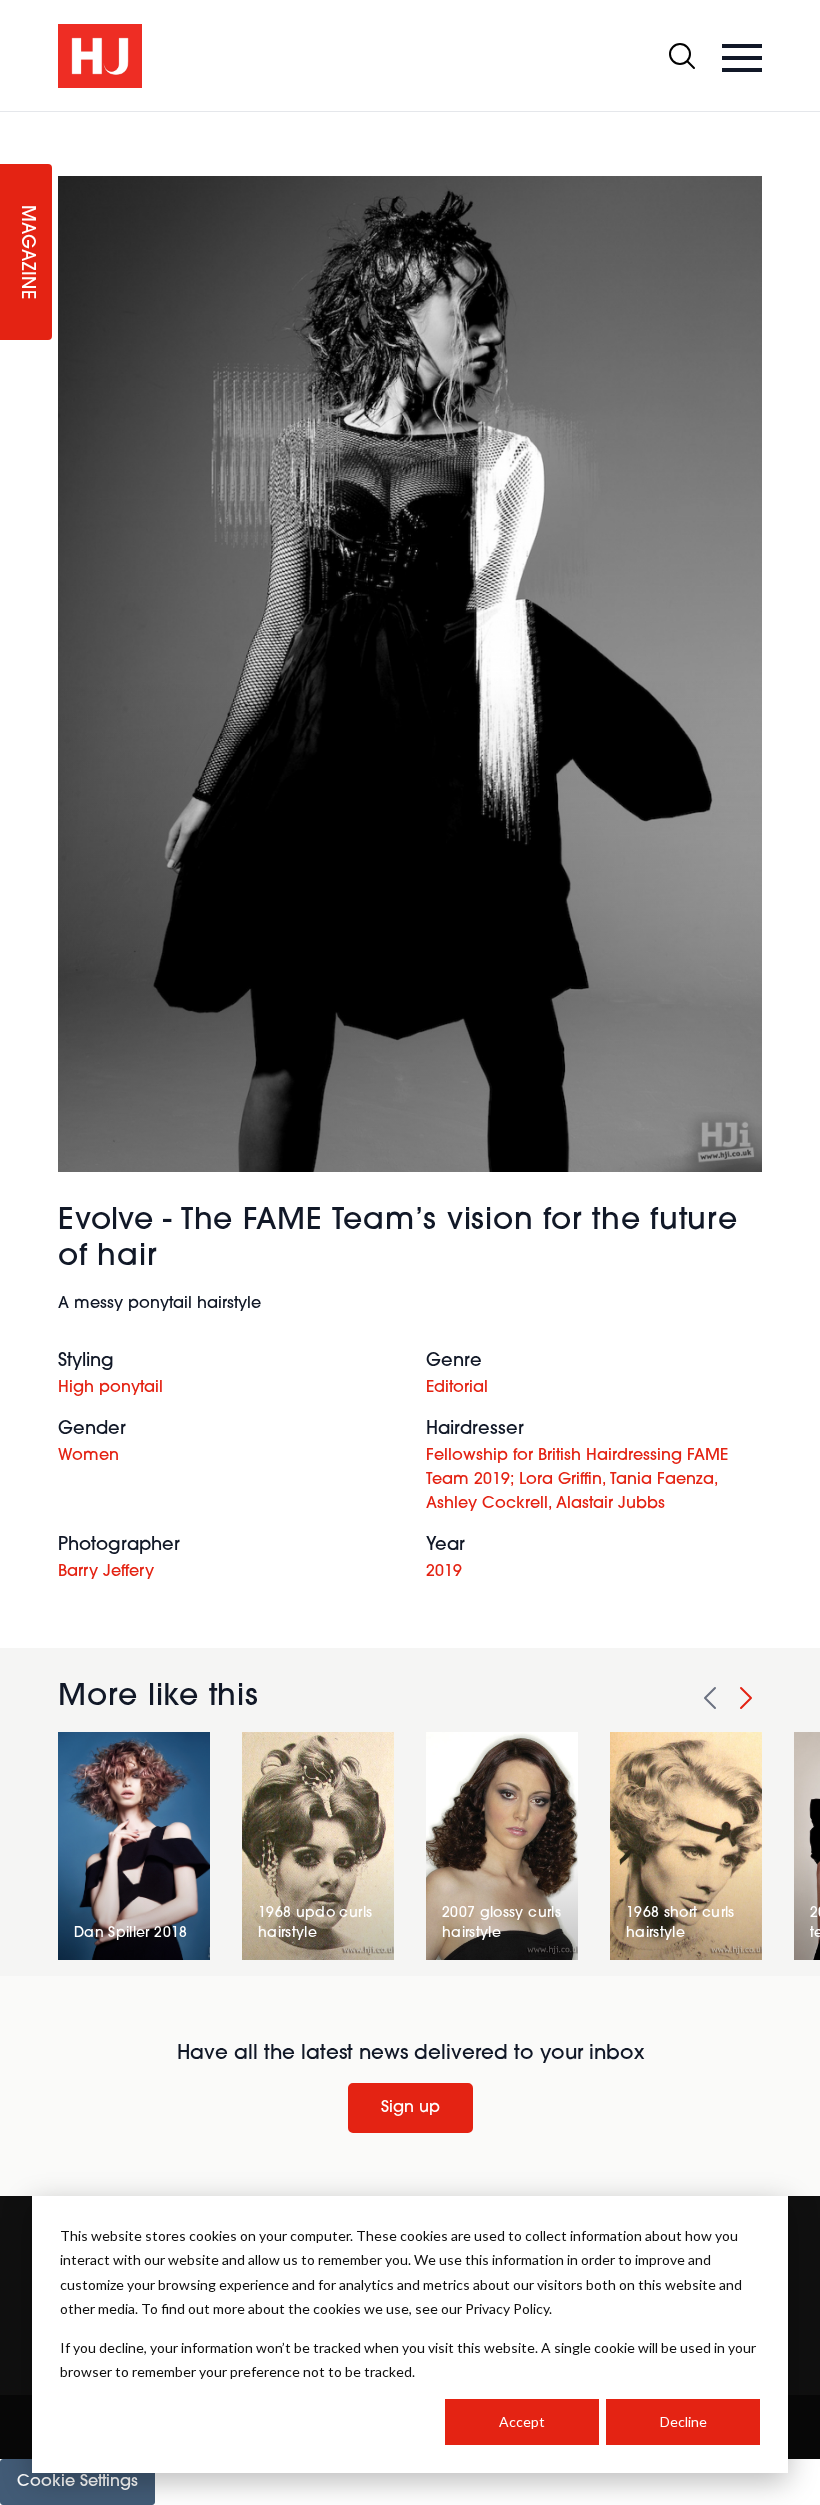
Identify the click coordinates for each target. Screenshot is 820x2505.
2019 (444, 1572)
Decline (683, 2421)
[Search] (682, 56)
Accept (522, 2421)
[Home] (100, 56)
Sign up (410, 2108)
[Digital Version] (16, 124)
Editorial (457, 1388)
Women (88, 1456)
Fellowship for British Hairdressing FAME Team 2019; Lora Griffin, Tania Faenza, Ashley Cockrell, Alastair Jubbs (577, 1480)
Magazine (26, 252)
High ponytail (110, 1388)
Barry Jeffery (106, 1572)
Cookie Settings (77, 2482)
